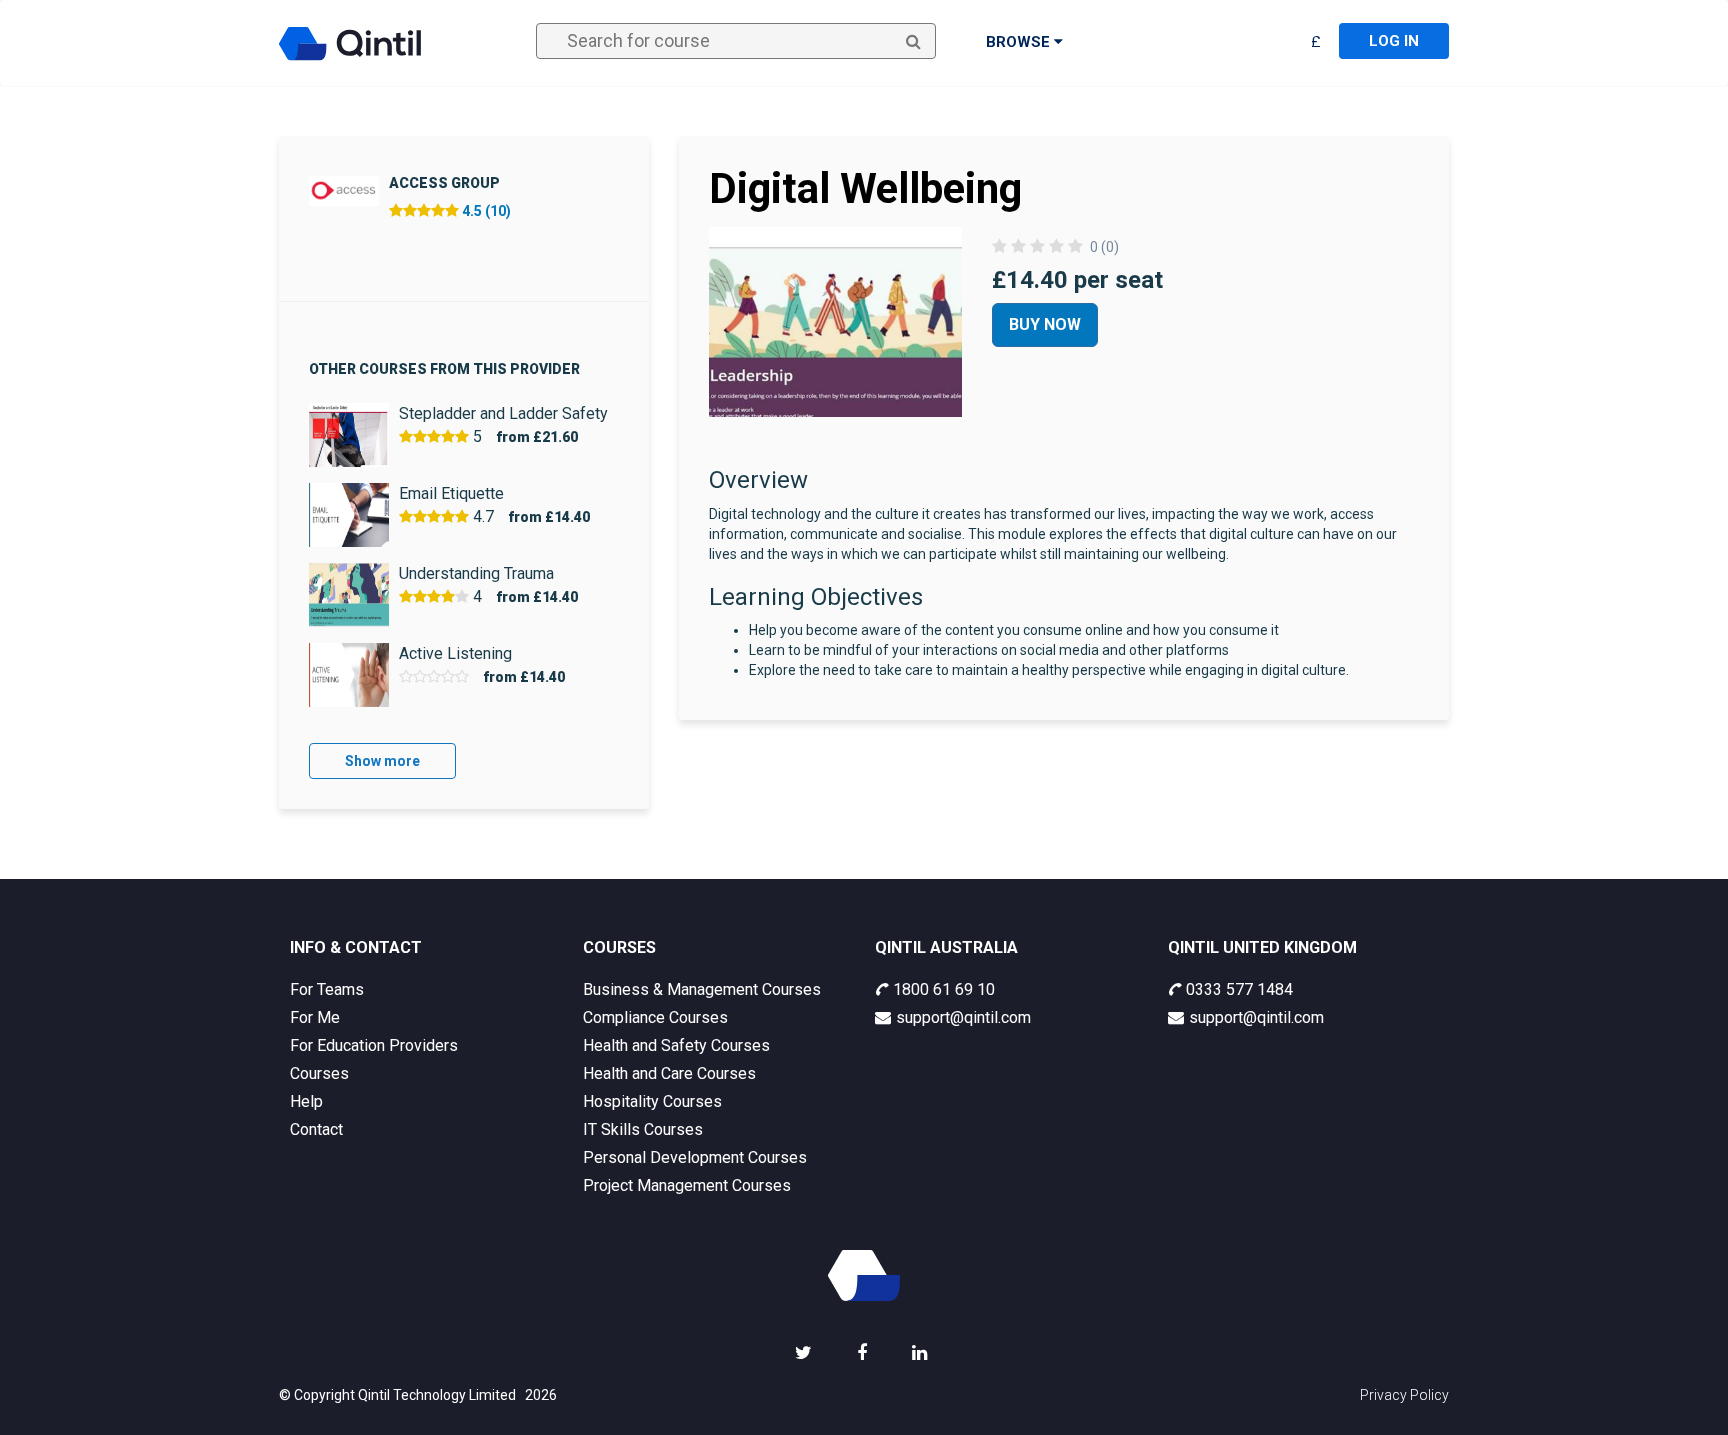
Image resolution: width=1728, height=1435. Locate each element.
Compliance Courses (655, 1017)
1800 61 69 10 (944, 989)
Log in (1394, 41)
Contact (316, 1129)
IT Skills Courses (643, 1129)
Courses (319, 1073)
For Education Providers (374, 1045)
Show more (382, 761)
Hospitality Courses (652, 1101)
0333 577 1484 (1239, 989)
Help (306, 1101)
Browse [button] (1020, 42)
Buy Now (1045, 324)
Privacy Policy (1404, 1395)
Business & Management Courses (702, 989)
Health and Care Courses (669, 1073)
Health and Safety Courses (676, 1045)
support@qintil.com (963, 1017)
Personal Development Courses (695, 1157)
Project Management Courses (687, 1185)
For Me (315, 1017)
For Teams (327, 989)
